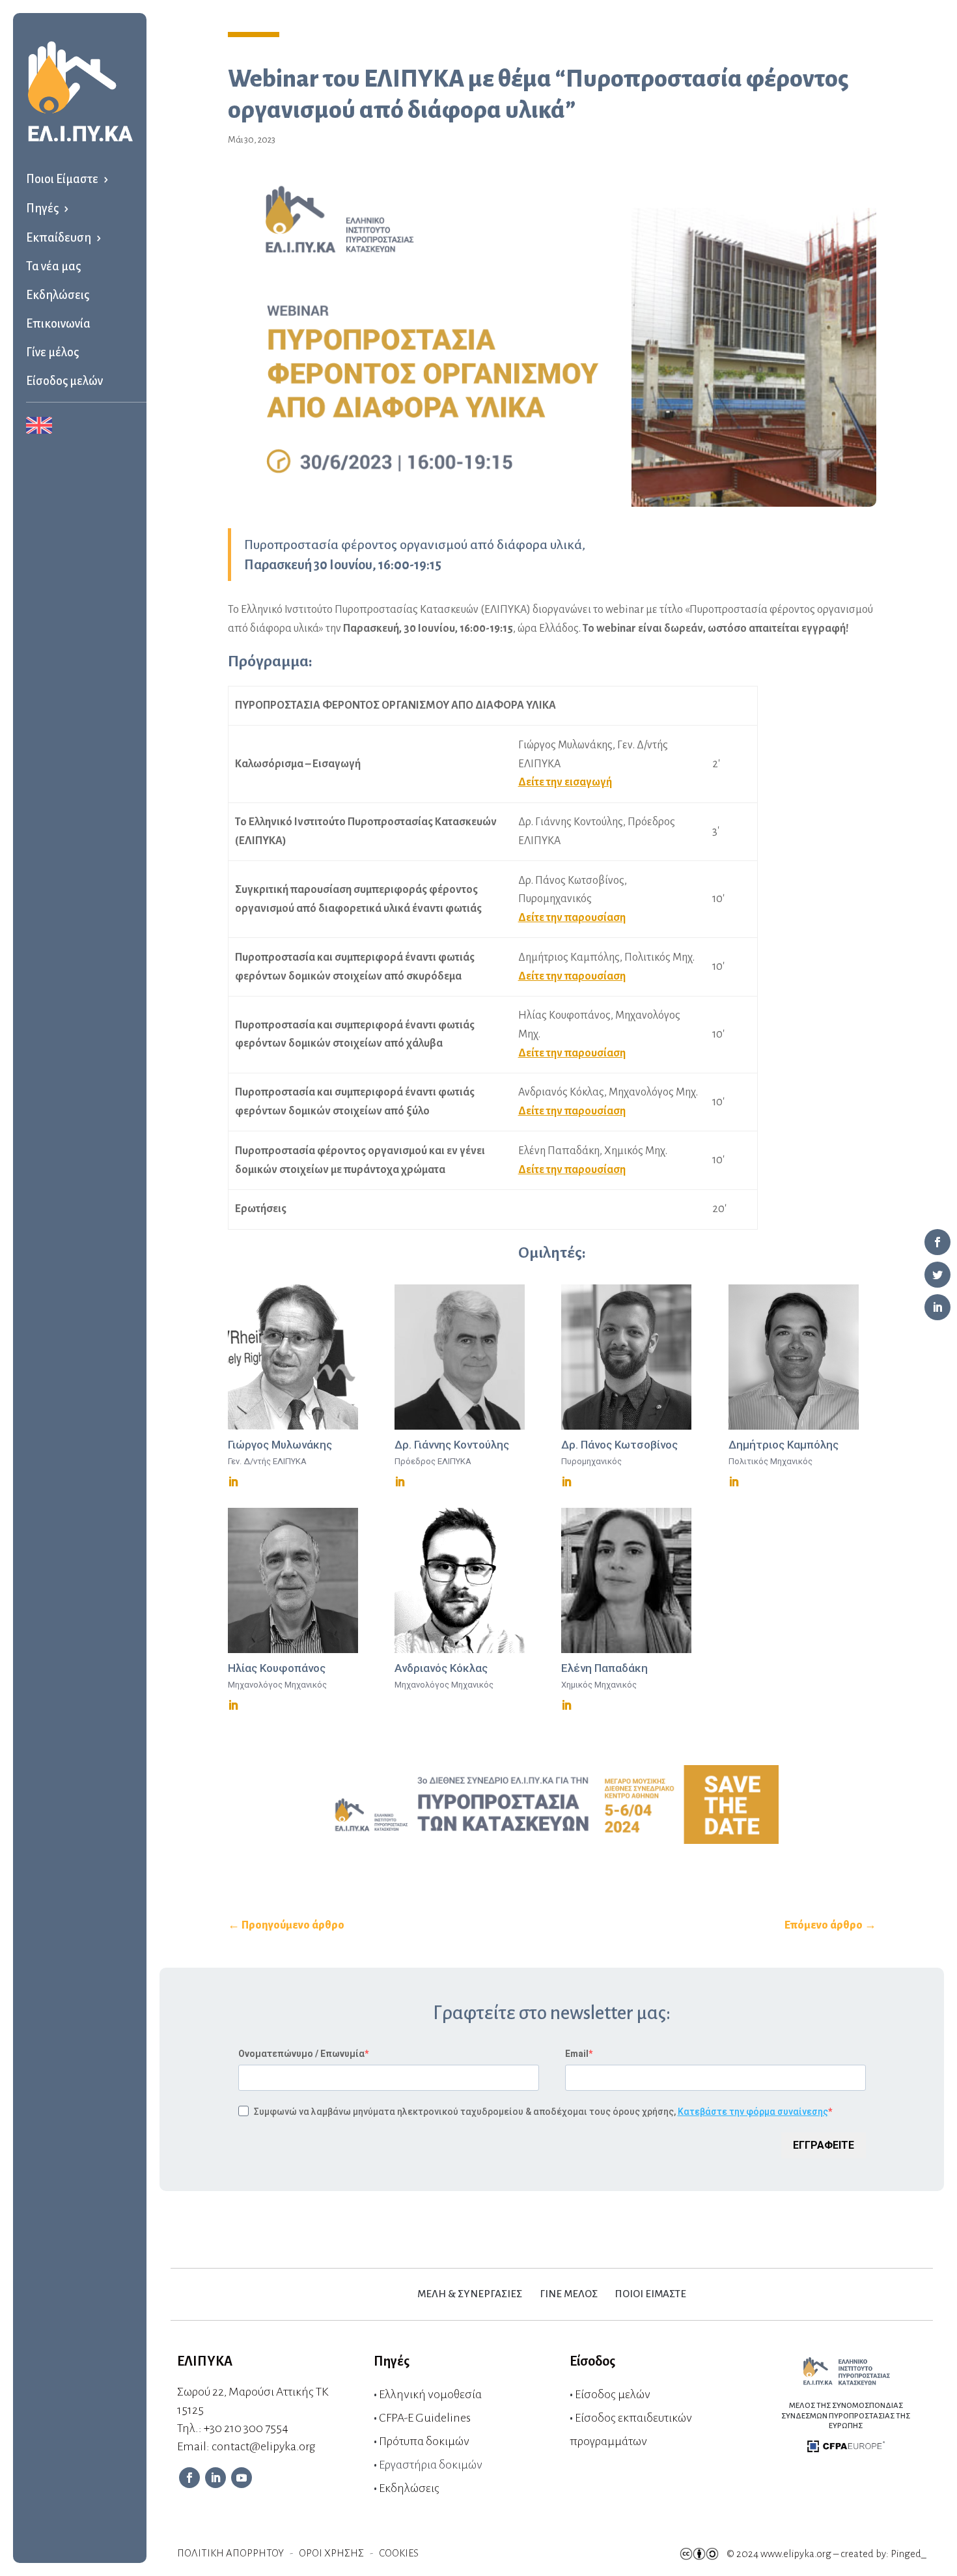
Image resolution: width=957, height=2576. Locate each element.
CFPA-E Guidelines (425, 2418)
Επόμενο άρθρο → (830, 1925)
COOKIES (399, 2553)
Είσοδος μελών (64, 381)
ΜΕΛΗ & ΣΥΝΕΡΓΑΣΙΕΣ (470, 2294)
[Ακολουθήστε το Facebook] (189, 2478)
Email (577, 2054)
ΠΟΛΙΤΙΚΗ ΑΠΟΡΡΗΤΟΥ (230, 2553)
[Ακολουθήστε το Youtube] (242, 2478)
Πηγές (42, 208)
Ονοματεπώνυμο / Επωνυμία (301, 2054)
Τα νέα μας (53, 266)
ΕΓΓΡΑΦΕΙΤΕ (824, 2145)
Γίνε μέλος (52, 352)
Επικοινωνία (58, 324)
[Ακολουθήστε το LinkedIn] (215, 2478)
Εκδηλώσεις (58, 295)
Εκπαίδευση (59, 238)
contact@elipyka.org (263, 2446)
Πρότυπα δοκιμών (424, 2441)
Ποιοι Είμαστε (62, 179)
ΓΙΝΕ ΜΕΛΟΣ (569, 2294)
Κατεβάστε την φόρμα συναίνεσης (753, 2112)
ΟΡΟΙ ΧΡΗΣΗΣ (331, 2553)
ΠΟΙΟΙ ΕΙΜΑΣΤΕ (651, 2294)
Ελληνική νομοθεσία (430, 2394)
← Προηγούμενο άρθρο (286, 1925)
